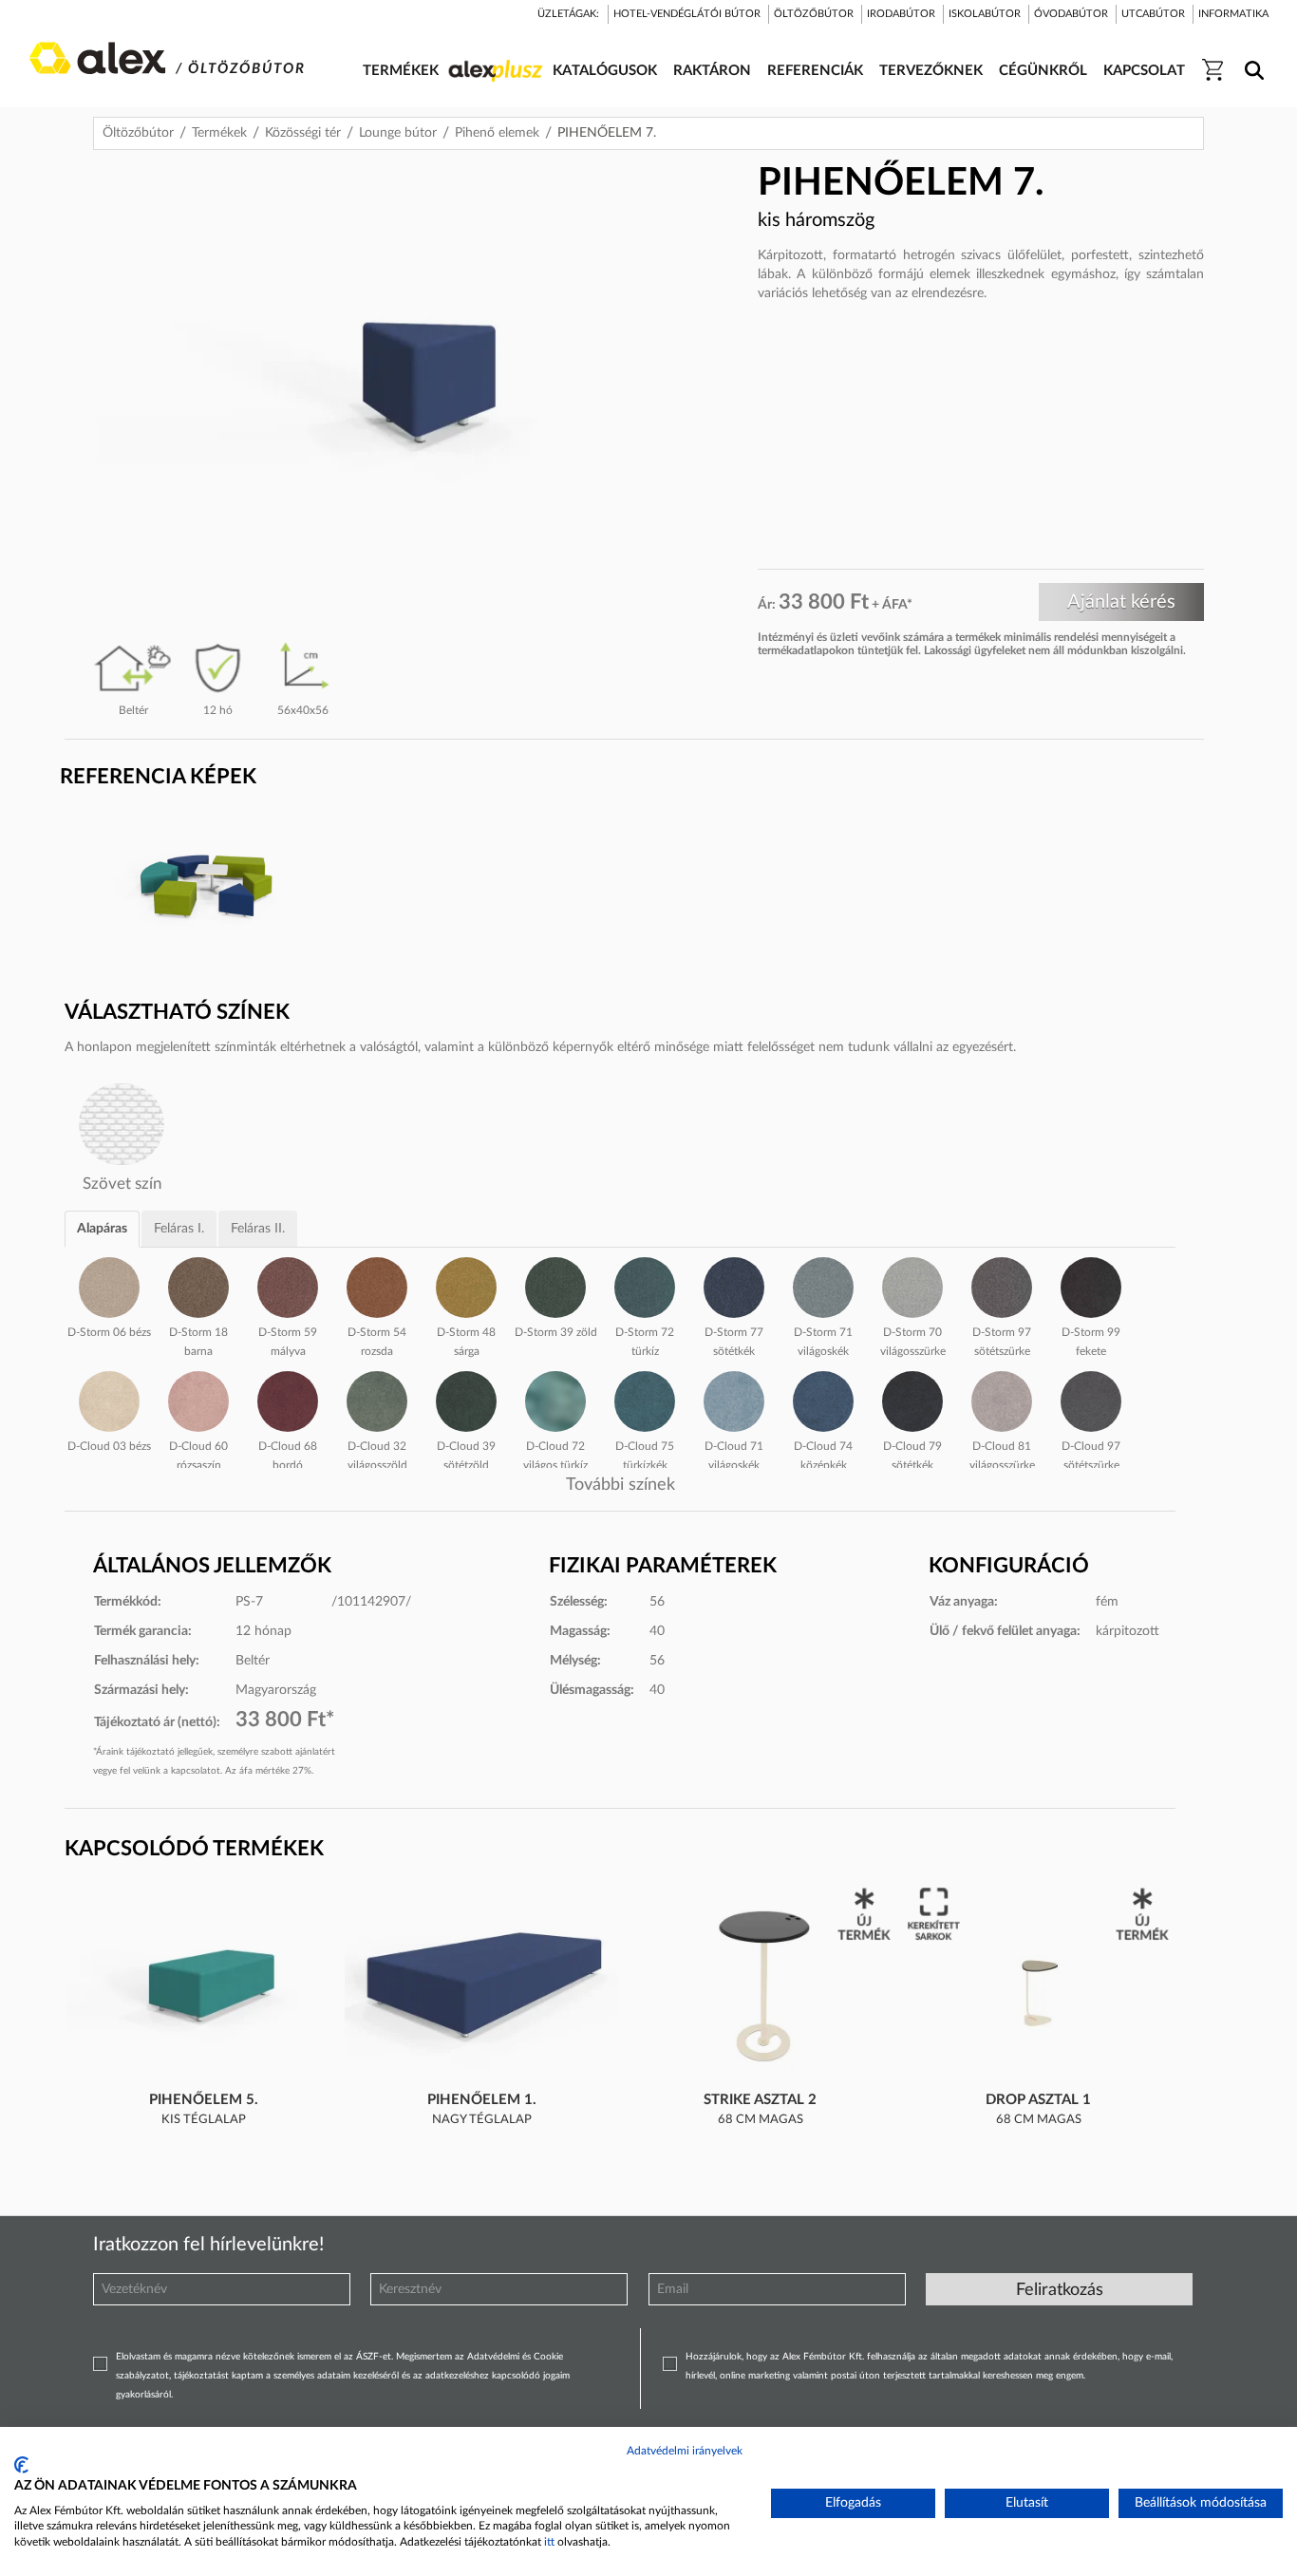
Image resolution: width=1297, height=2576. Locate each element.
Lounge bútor (398, 133)
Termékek (219, 133)
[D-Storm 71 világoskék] (823, 1285)
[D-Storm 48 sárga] (466, 1285)
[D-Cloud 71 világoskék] (734, 1399)
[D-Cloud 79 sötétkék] (912, 1399)
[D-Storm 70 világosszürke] (912, 1285)
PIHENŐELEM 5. (204, 2100)
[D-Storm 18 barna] (198, 1285)
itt (549, 2542)
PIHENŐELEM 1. (482, 2100)
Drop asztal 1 (1038, 2100)
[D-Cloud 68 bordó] (288, 1399)
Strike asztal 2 (760, 2100)
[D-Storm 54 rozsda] (377, 1285)
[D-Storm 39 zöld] (555, 1285)
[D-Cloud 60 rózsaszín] (198, 1399)
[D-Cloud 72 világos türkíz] (555, 1399)
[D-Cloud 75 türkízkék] (645, 1399)
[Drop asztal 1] (1039, 1987)
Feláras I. (179, 1229)
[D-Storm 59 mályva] (288, 1285)
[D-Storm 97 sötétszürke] (1002, 1285)
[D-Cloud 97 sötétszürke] (1091, 1399)
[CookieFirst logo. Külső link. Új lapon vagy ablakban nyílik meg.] (21, 2465)
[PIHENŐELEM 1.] (482, 1987)
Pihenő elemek (497, 133)
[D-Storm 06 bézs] (109, 1285)
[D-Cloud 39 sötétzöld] (466, 1399)
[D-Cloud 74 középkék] (823, 1399)
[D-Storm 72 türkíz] (645, 1285)
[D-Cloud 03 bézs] (109, 1399)
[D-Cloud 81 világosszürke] (1002, 1399)
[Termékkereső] (1251, 58)
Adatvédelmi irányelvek (685, 2451)
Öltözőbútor (138, 133)
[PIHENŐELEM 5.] (204, 1987)
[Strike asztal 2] (761, 1987)
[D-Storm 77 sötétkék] (734, 1285)
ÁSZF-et (374, 2357)
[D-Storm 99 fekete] (1091, 1285)
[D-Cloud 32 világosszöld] (377, 1399)
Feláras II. (258, 1229)
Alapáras (102, 1229)
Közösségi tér (303, 133)
